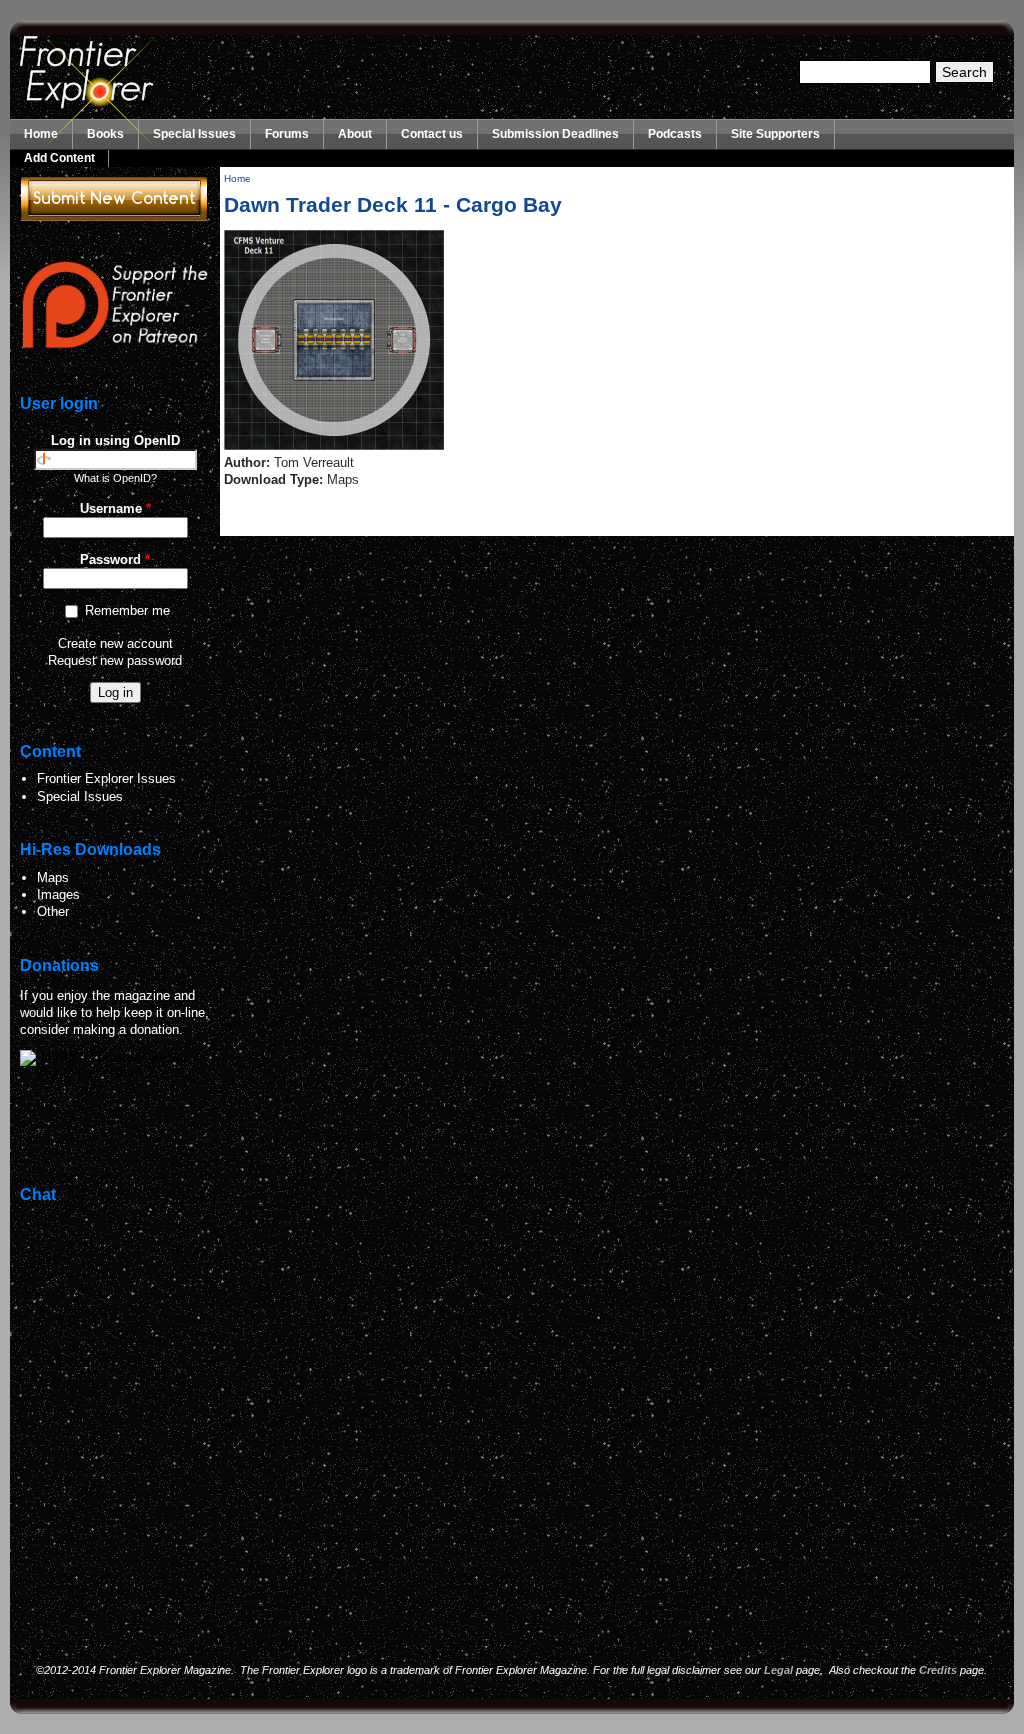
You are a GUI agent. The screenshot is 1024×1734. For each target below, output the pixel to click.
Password (115, 559)
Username (115, 508)
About (355, 134)
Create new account (115, 643)
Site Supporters (775, 134)
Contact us (432, 134)
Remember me (127, 610)
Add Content (59, 158)
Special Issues (194, 134)
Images (58, 894)
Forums (287, 134)
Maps (53, 877)
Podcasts (675, 134)
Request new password (115, 660)
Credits (938, 1670)
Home (41, 134)
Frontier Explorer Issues (106, 778)
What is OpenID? (115, 478)
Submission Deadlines (555, 134)
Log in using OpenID (115, 440)
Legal (778, 1670)
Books (105, 134)
